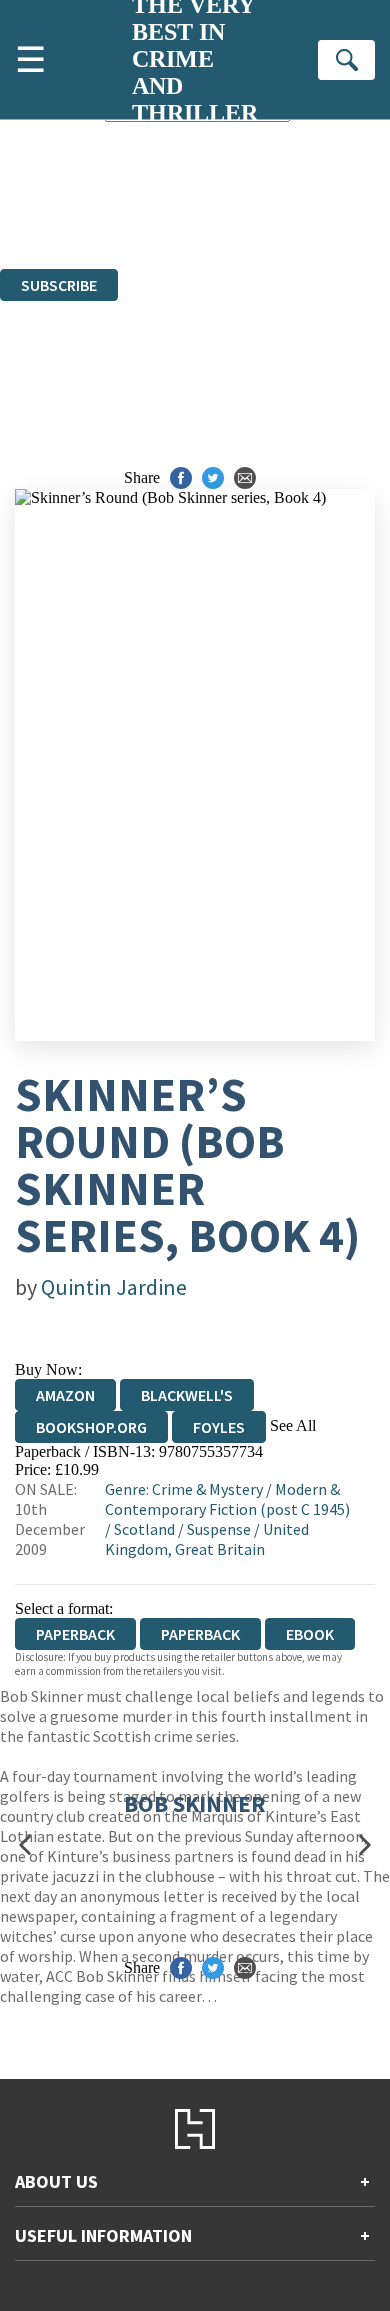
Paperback (200, 1634)
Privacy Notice (318, 223)
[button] (25, 1844)
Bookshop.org (91, 1427)
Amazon (65, 1395)
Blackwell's (187, 1395)
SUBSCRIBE (59, 285)
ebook (310, 1634)
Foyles (219, 1427)
